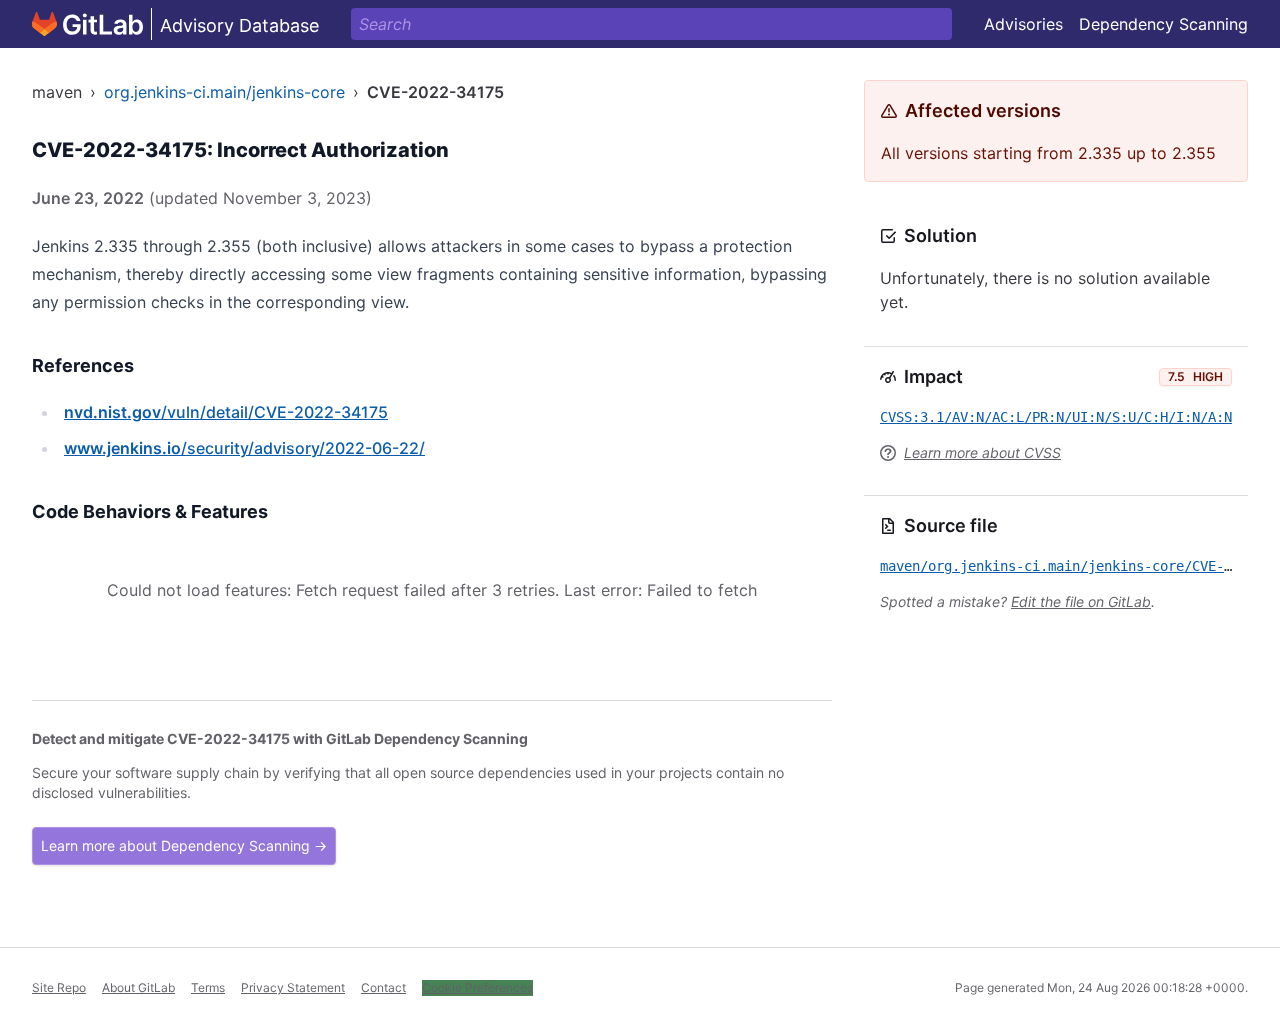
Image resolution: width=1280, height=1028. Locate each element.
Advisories (1023, 24)
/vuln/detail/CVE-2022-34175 (226, 412)
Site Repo (59, 987)
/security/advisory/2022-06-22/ (244, 448)
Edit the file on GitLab (1081, 601)
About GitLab (138, 987)
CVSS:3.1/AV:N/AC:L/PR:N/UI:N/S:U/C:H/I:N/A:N (1056, 417)
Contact (383, 987)
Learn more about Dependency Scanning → (184, 845)
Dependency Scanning (1163, 24)
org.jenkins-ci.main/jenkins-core (224, 92)
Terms (208, 987)
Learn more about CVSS (982, 452)
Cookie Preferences (477, 987)
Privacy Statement (293, 987)
